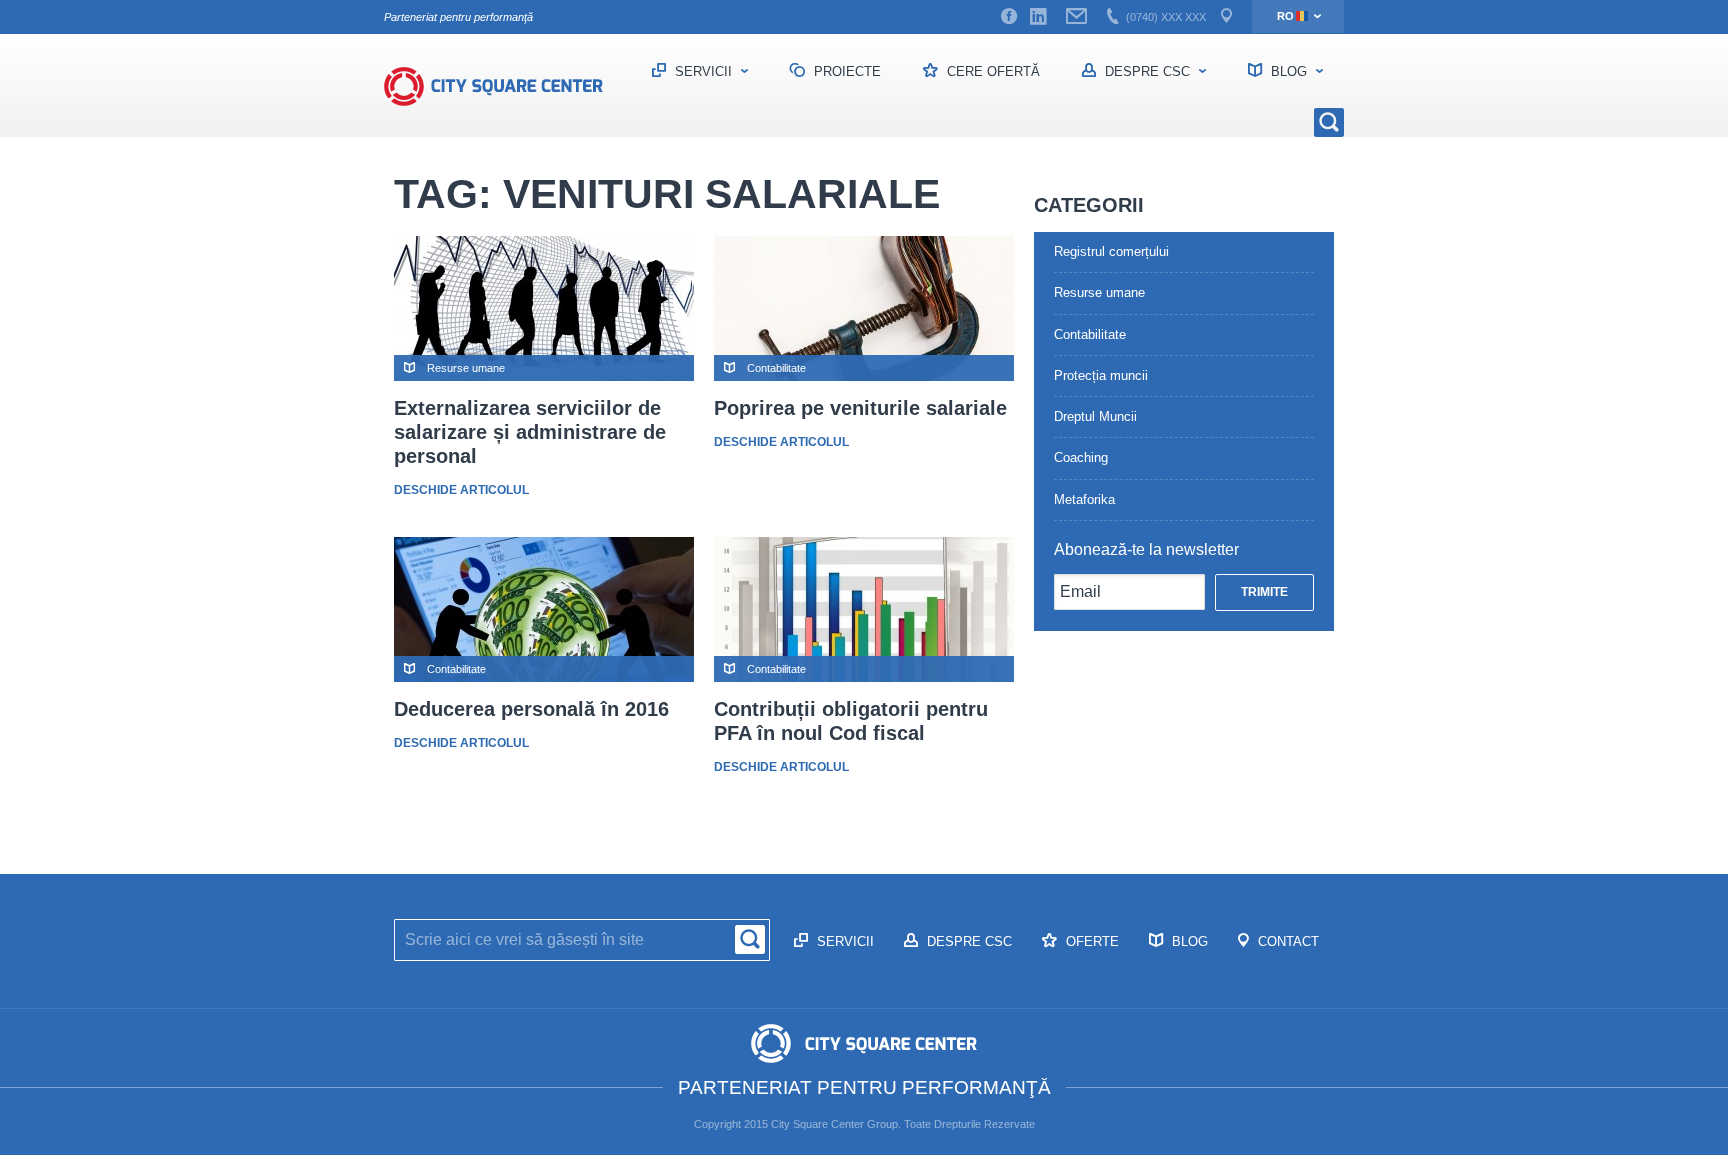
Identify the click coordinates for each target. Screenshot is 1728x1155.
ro (1285, 16)
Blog (1289, 71)
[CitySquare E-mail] (1076, 17)
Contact (1286, 941)
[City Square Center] (504, 86)
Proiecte (845, 71)
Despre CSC (1147, 71)
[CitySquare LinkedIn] (1038, 17)
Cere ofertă (991, 71)
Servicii (703, 71)
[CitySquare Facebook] (1009, 17)
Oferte (1090, 941)
